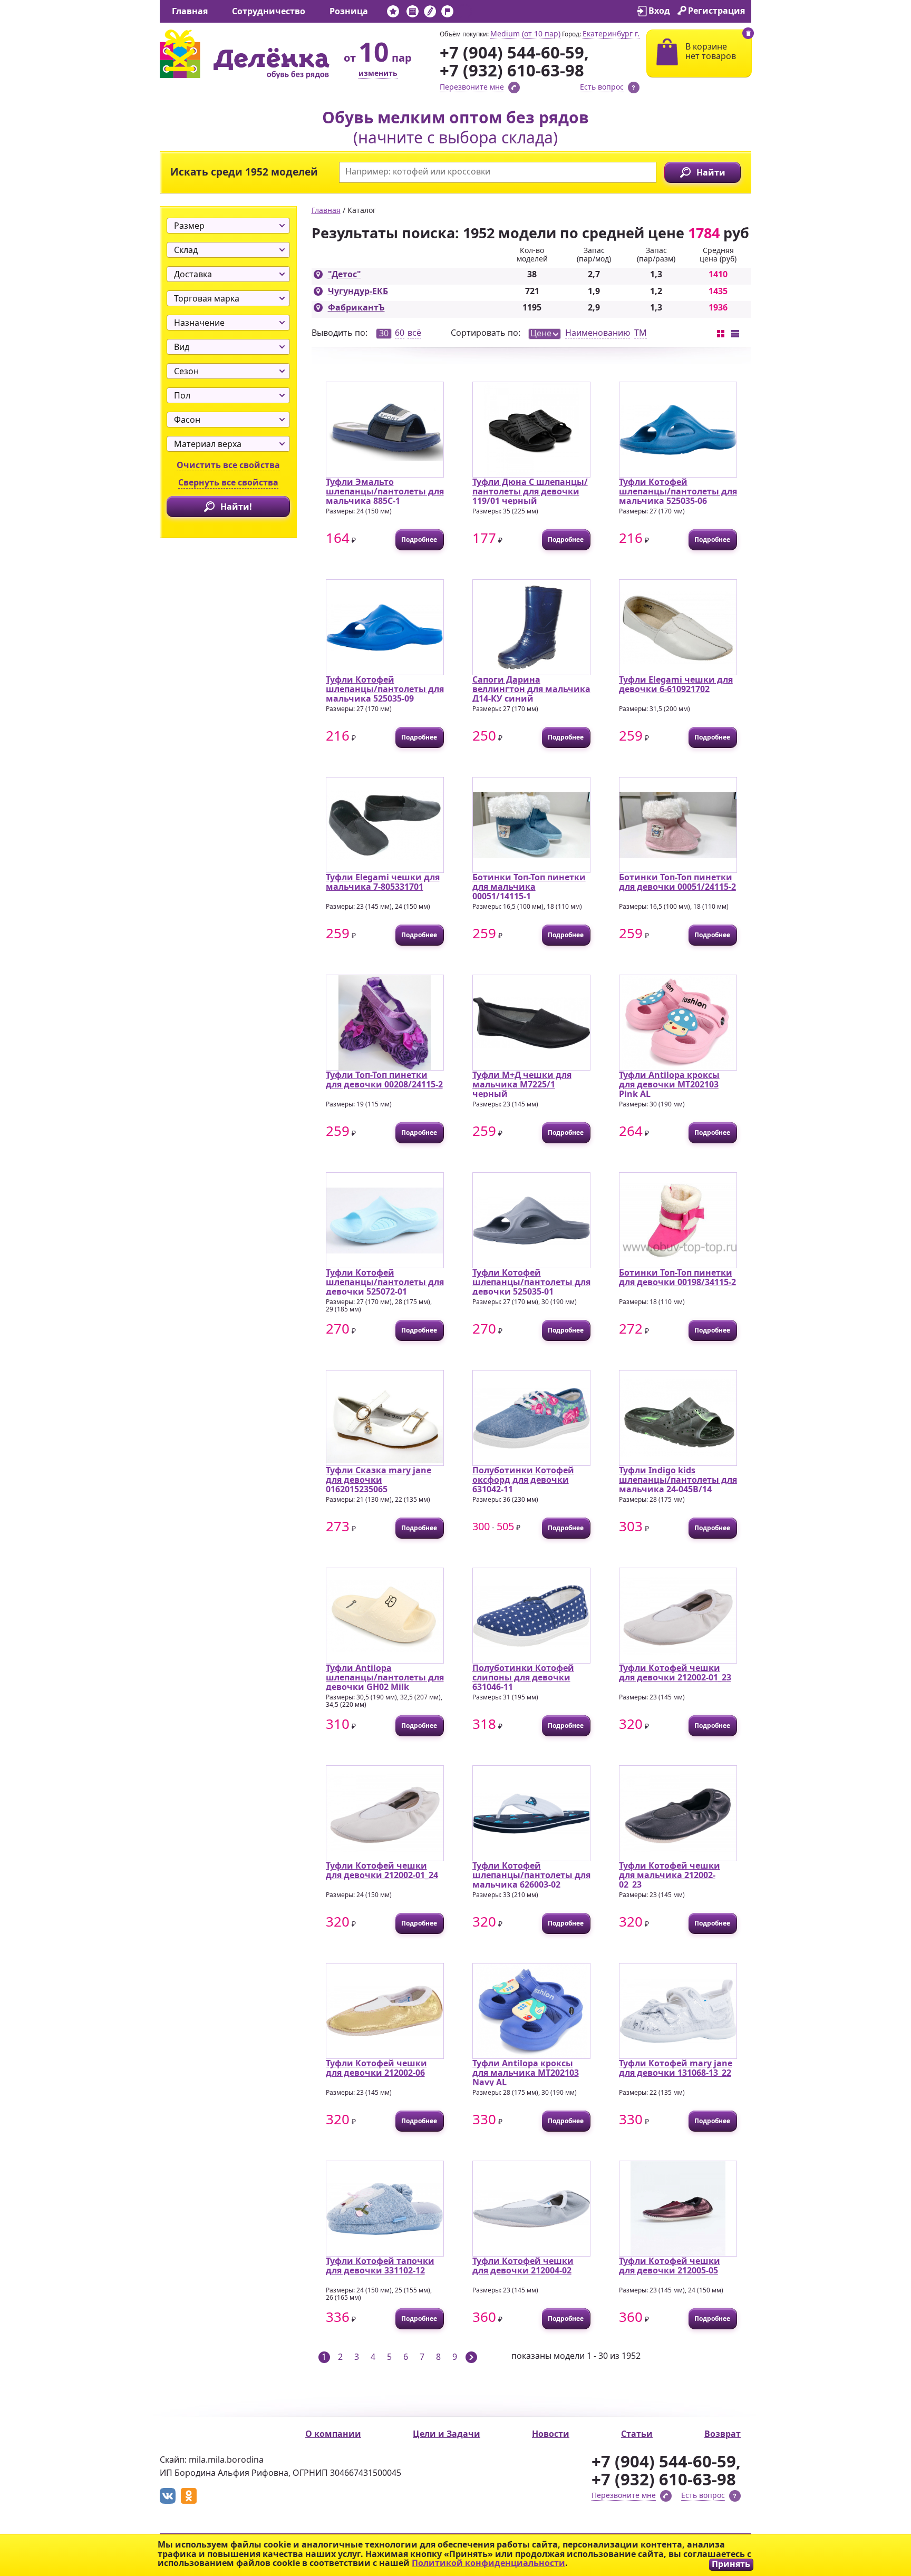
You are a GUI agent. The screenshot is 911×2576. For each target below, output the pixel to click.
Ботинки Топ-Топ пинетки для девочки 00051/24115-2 (677, 882)
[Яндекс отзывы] (465, 13)
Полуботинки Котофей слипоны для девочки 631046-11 (523, 1677)
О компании (333, 2434)
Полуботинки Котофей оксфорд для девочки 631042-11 (523, 1479)
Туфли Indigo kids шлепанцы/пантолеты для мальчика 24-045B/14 (678, 1479)
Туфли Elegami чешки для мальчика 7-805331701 (383, 882)
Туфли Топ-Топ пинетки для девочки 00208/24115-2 (384, 1080)
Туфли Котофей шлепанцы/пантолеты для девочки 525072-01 (385, 1282)
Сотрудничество (269, 11)
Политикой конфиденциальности (488, 2563)
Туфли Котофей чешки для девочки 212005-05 (670, 2266)
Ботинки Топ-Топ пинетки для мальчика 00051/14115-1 (529, 886)
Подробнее (419, 539)
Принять (731, 2564)
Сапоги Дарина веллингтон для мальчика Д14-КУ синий (531, 689)
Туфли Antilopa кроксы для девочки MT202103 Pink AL (669, 1084)
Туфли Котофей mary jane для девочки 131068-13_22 (676, 2068)
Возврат (723, 2434)
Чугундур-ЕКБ (358, 291)
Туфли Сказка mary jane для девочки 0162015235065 (379, 1479)
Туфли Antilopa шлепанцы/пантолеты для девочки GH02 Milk (385, 1677)
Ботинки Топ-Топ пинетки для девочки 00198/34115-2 (677, 1277)
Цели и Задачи (447, 2434)
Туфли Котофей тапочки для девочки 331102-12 (380, 2266)
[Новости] (413, 13)
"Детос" (345, 274)
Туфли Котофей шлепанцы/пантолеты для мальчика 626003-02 (531, 1875)
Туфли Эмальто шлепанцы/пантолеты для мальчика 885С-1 (385, 491)
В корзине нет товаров (711, 51)
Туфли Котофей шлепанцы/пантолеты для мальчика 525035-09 (385, 689)
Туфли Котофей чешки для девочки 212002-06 (376, 2068)
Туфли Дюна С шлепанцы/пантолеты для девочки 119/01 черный (530, 491)
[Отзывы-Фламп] (447, 13)
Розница (349, 11)
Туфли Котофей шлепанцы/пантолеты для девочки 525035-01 (531, 1282)
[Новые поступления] (393, 13)
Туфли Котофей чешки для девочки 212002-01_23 (675, 1673)
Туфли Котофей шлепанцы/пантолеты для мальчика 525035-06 (678, 491)
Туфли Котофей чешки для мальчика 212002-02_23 (670, 1875)
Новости (551, 2434)
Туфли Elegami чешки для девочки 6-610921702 (676, 684)
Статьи (637, 2434)
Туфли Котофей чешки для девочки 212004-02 (523, 2266)
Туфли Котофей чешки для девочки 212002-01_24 (382, 1870)
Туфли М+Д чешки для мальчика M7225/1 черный (522, 1084)
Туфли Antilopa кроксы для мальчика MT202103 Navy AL (526, 2072)
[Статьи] (430, 13)
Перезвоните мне (472, 87)
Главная (190, 11)
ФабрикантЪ (356, 307)
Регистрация (716, 11)
